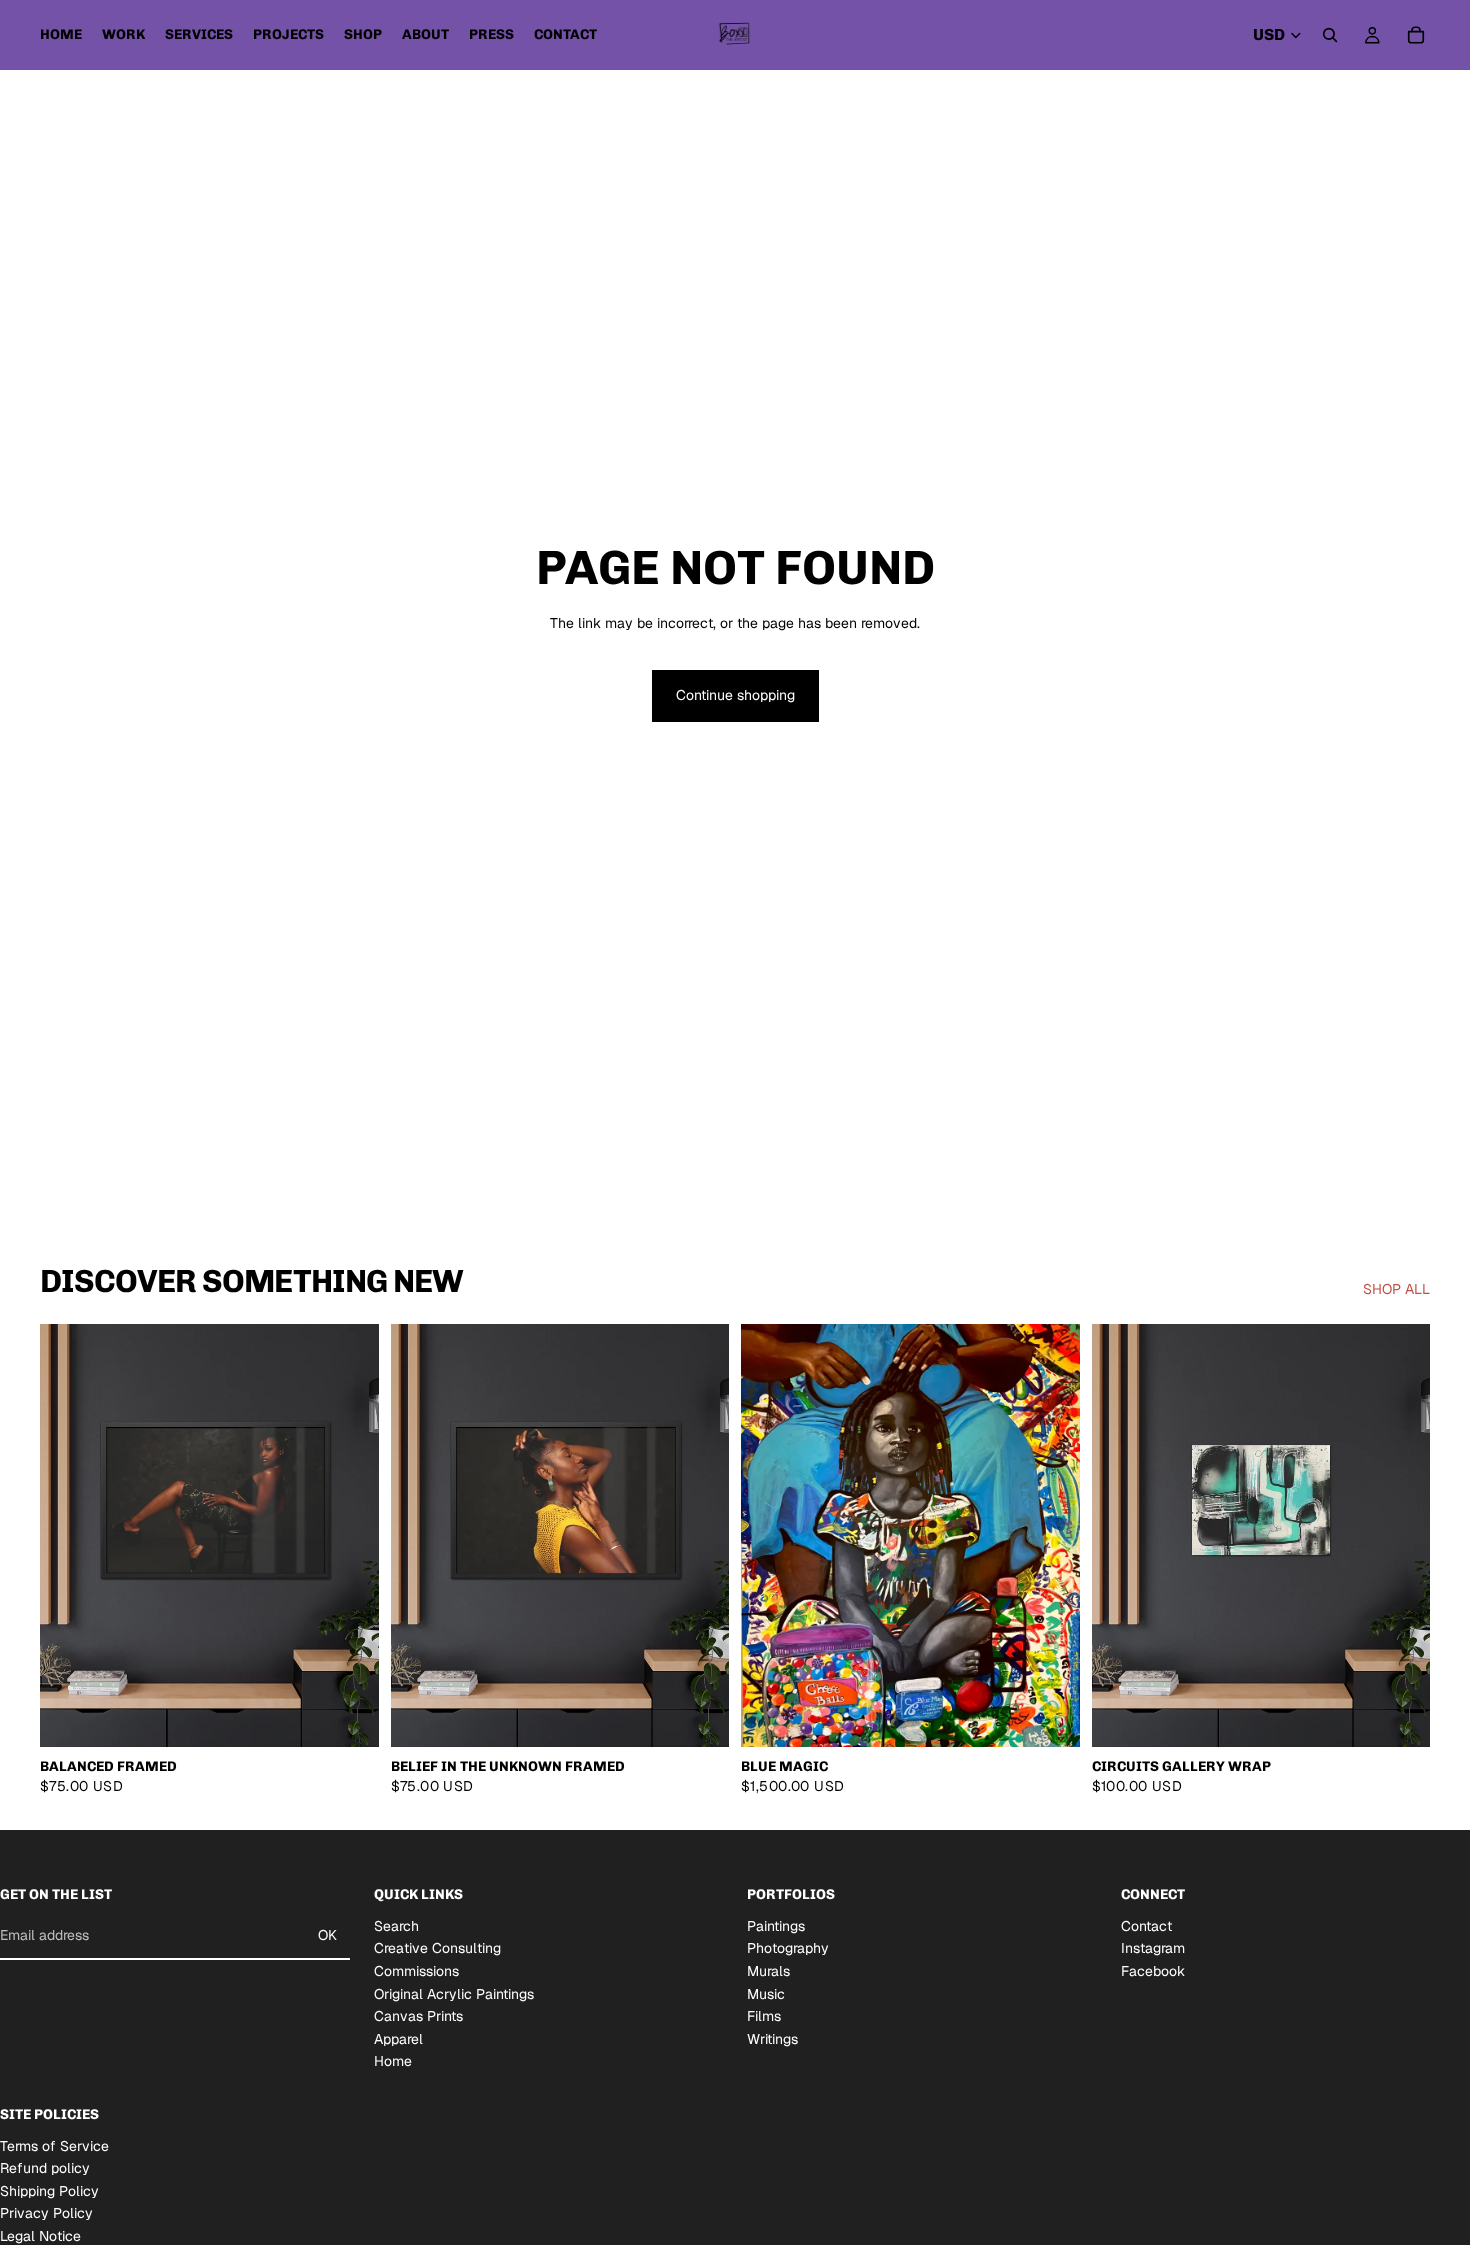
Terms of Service (54, 2146)
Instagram (1153, 1949)
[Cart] (1416, 35)
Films (764, 2016)
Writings (772, 2039)
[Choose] (348, 1717)
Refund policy (45, 2168)
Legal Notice (40, 2236)
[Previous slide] (70, 1536)
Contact (1146, 1926)
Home (393, 2062)
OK (327, 1935)
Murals (768, 1971)
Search (396, 1926)
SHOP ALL (1396, 1289)
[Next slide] (349, 1536)
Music (766, 1994)
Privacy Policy (46, 2214)
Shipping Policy (49, 2191)
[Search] (1330, 35)
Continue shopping (735, 695)
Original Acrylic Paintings (454, 1994)
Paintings (776, 1926)
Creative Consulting (437, 1949)
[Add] (1049, 1717)
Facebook (1153, 1971)
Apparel (398, 2039)
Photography (788, 1949)
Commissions (416, 1971)
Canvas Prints (418, 2016)
